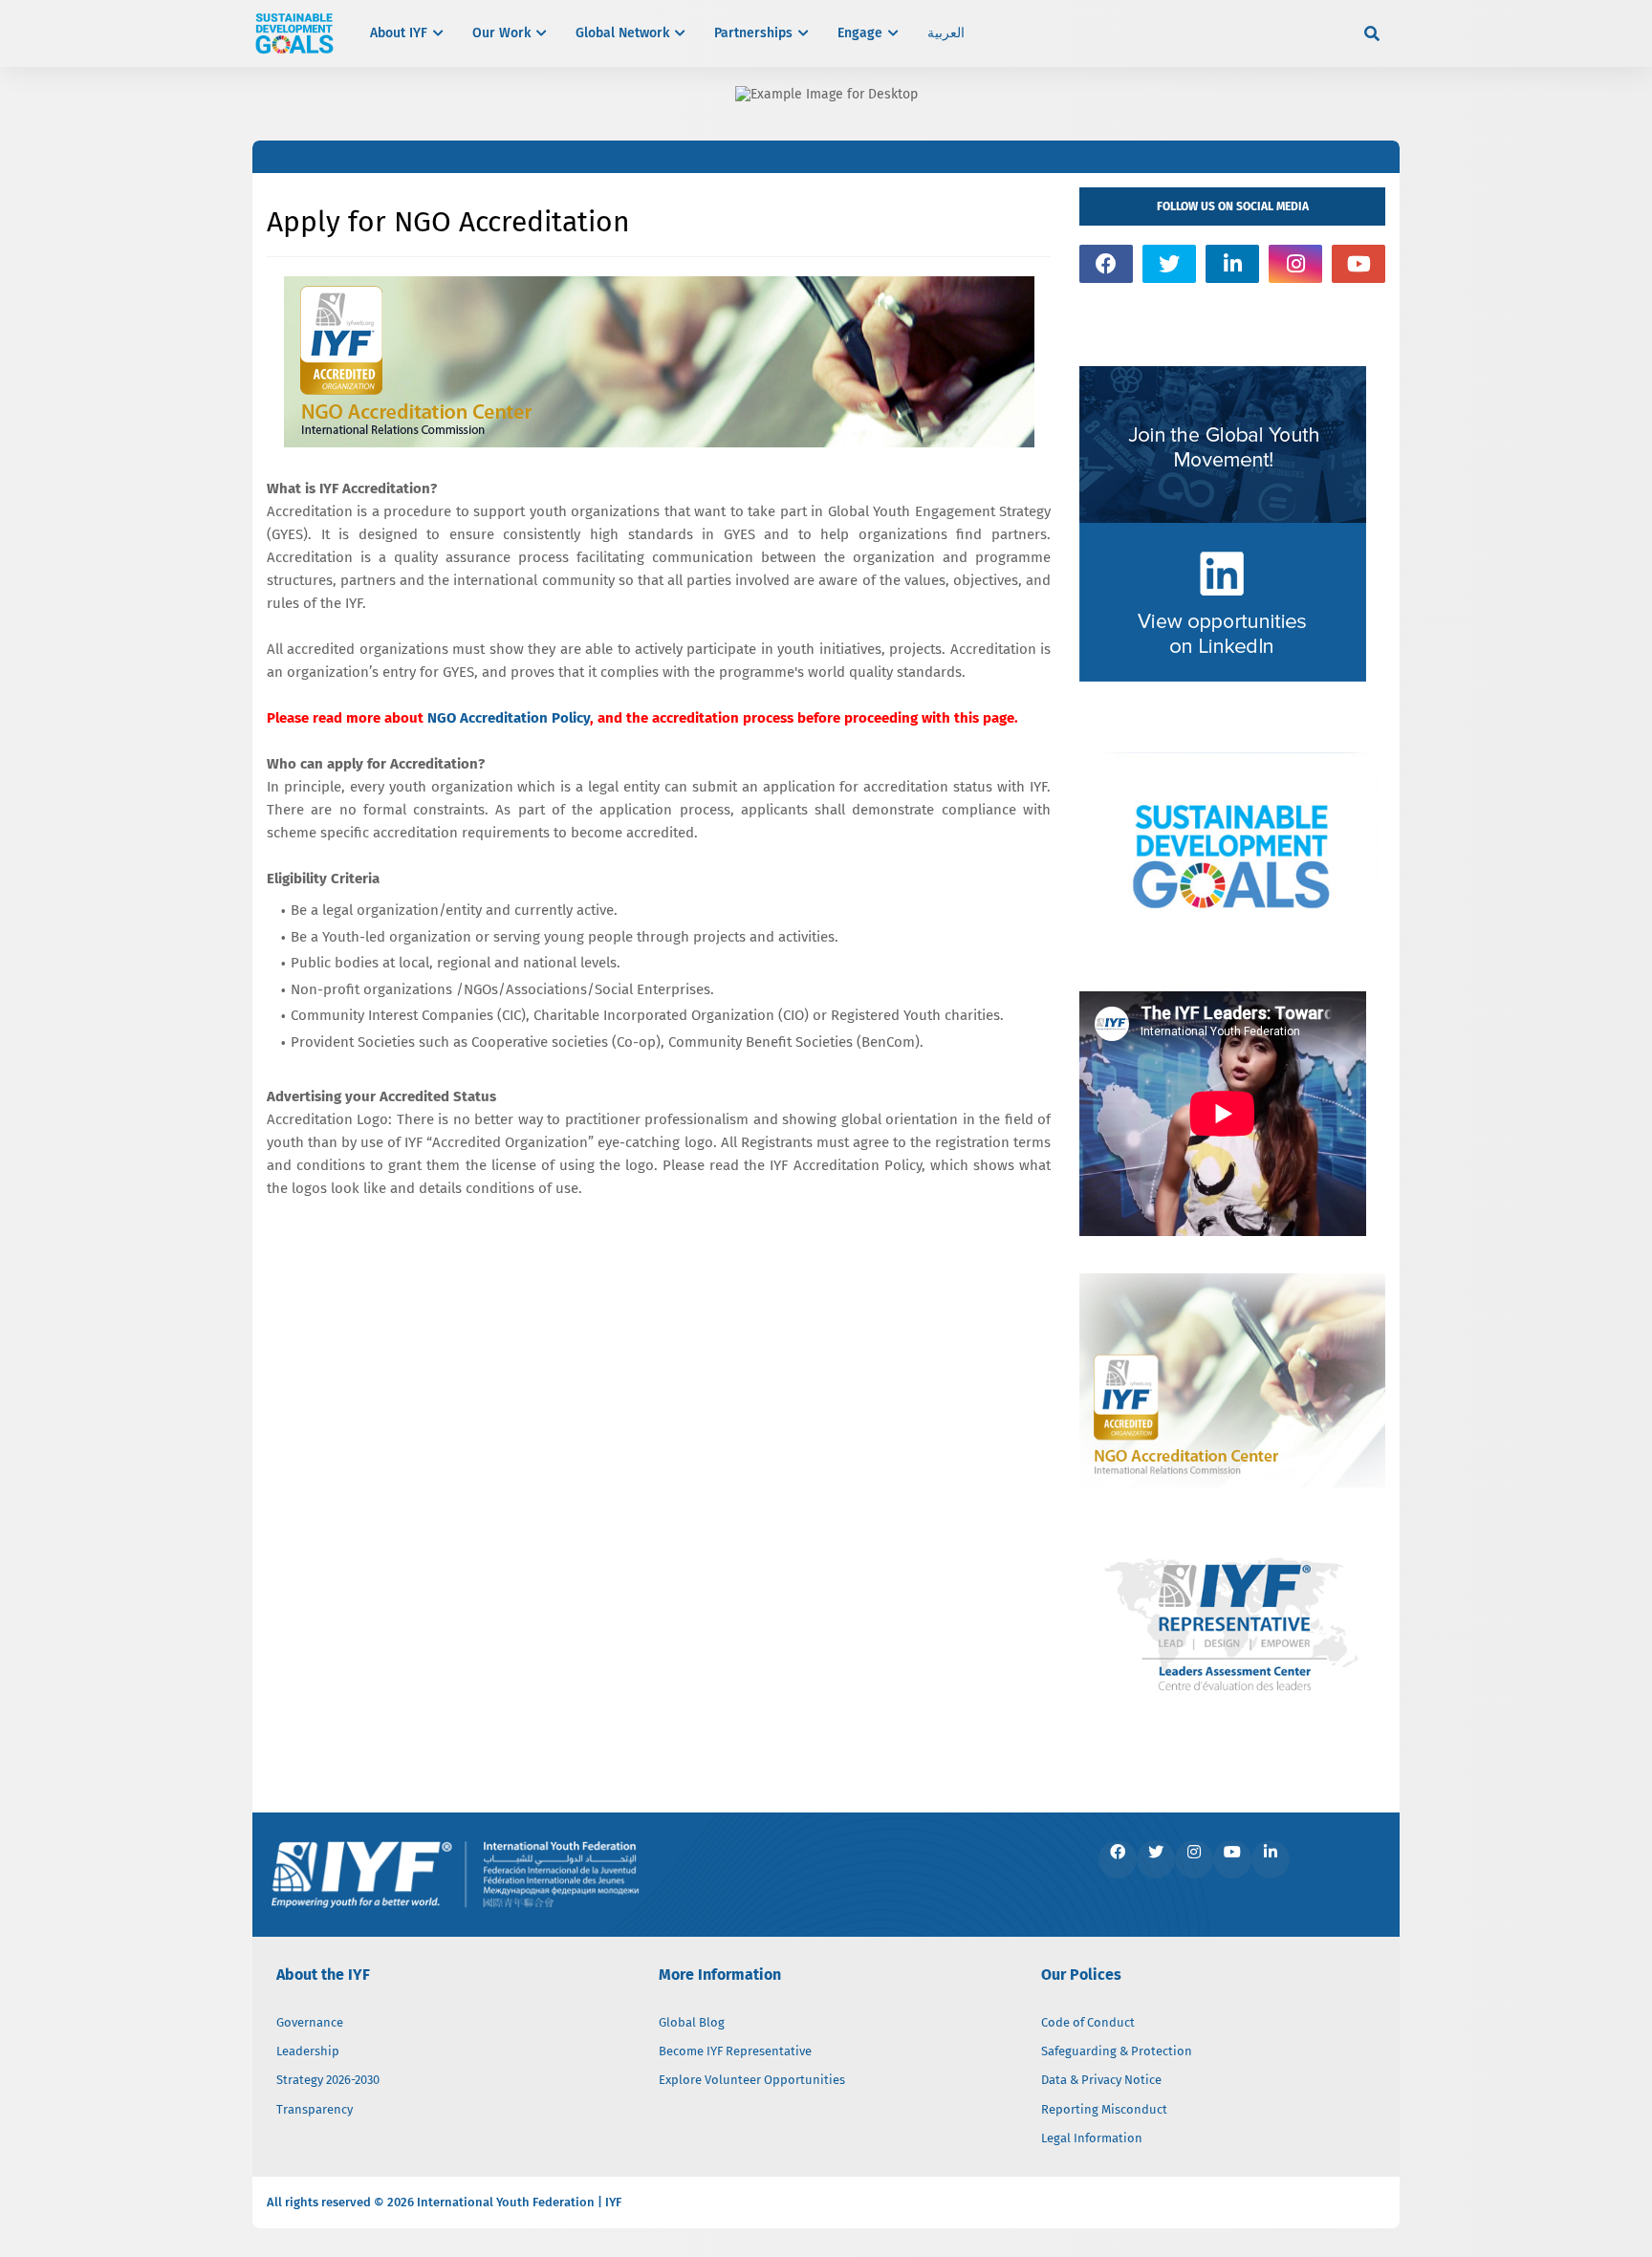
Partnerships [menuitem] (753, 33)
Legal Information (1092, 2138)
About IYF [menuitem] (399, 33)
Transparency (315, 2109)
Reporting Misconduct (1104, 2109)
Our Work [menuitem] (501, 33)
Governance (310, 2022)
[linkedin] (1232, 264)
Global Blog (692, 2022)
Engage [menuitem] (860, 33)
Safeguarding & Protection (1117, 2051)
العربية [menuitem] (946, 33)
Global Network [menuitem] (622, 33)
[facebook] (1106, 264)
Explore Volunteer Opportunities (752, 2080)
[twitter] (1169, 264)
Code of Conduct (1088, 2022)
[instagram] (1295, 264)
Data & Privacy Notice (1101, 2080)
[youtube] (1359, 264)
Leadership (308, 2051)
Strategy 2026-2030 (328, 2080)
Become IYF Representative (735, 2051)
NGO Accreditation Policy (509, 718)
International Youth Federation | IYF (519, 2202)
